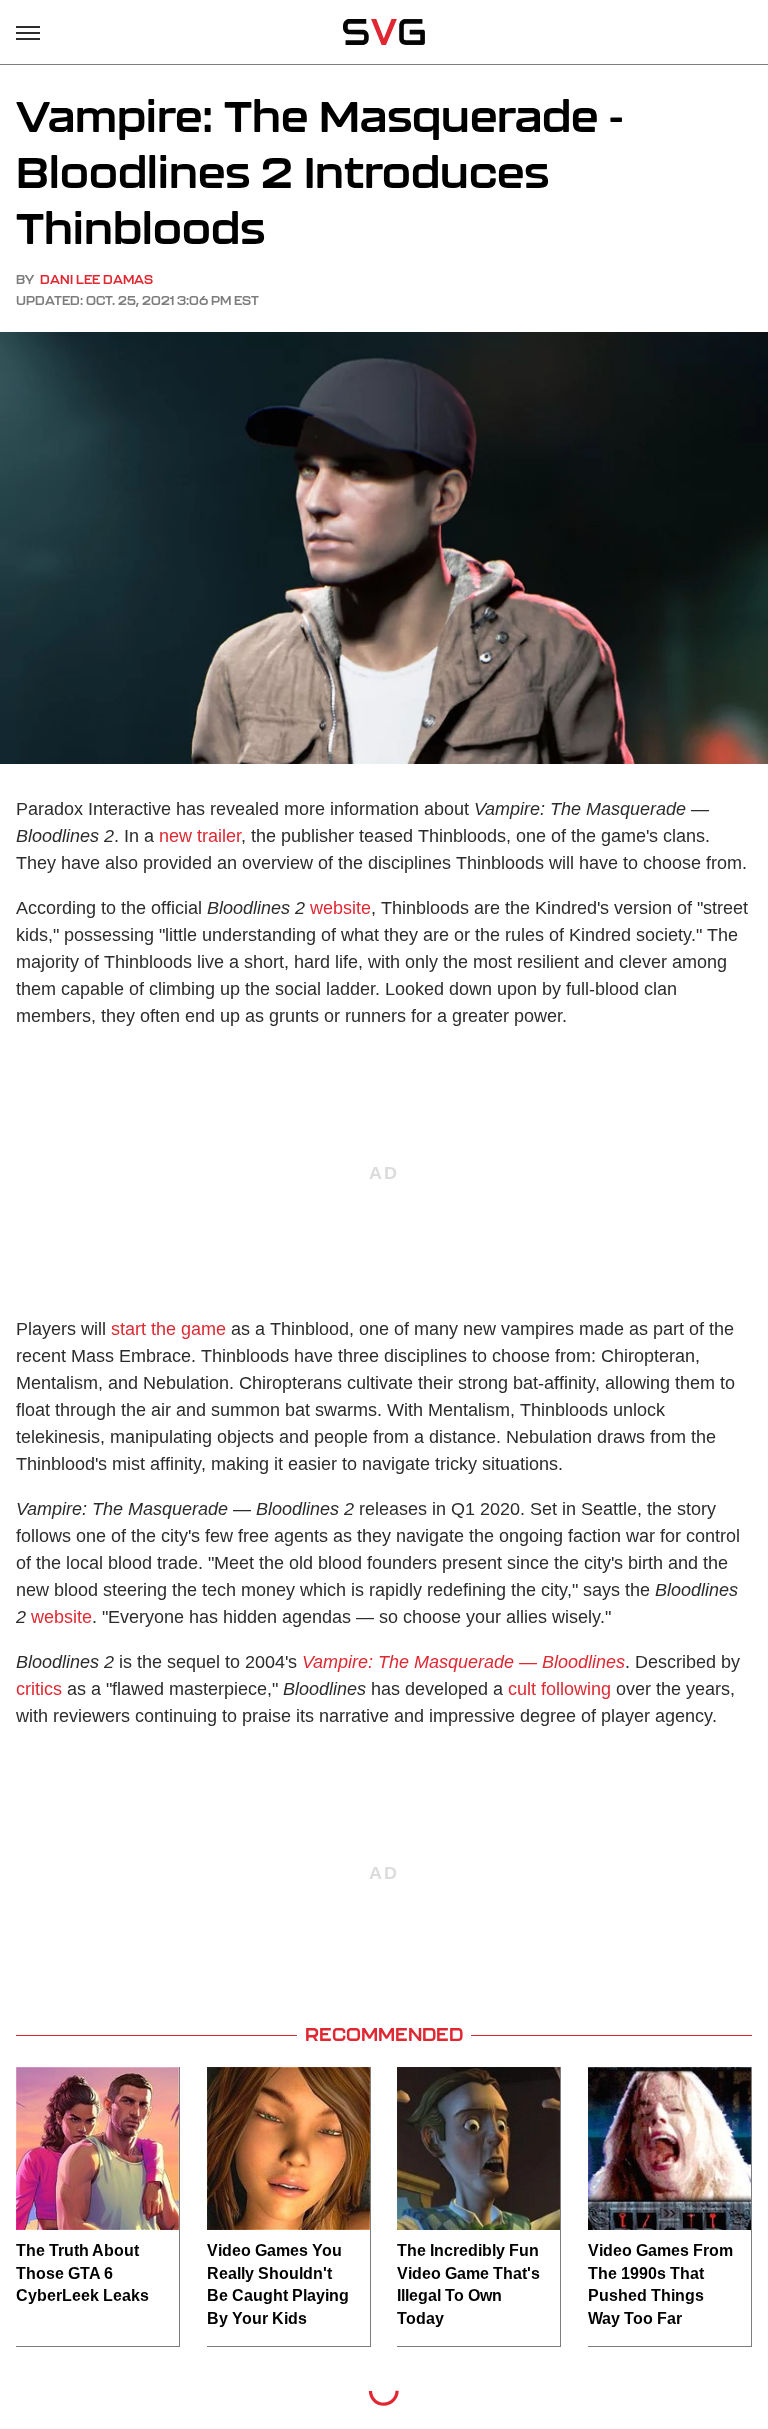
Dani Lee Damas (96, 279)
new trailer (200, 836)
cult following (559, 1689)
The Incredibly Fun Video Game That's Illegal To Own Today (468, 2284)
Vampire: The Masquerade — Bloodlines (463, 1662)
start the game (168, 1329)
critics (39, 1689)
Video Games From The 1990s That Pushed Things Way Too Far (660, 2284)
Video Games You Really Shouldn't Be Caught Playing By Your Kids (278, 2284)
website (340, 908)
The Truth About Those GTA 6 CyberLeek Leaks (82, 2273)
